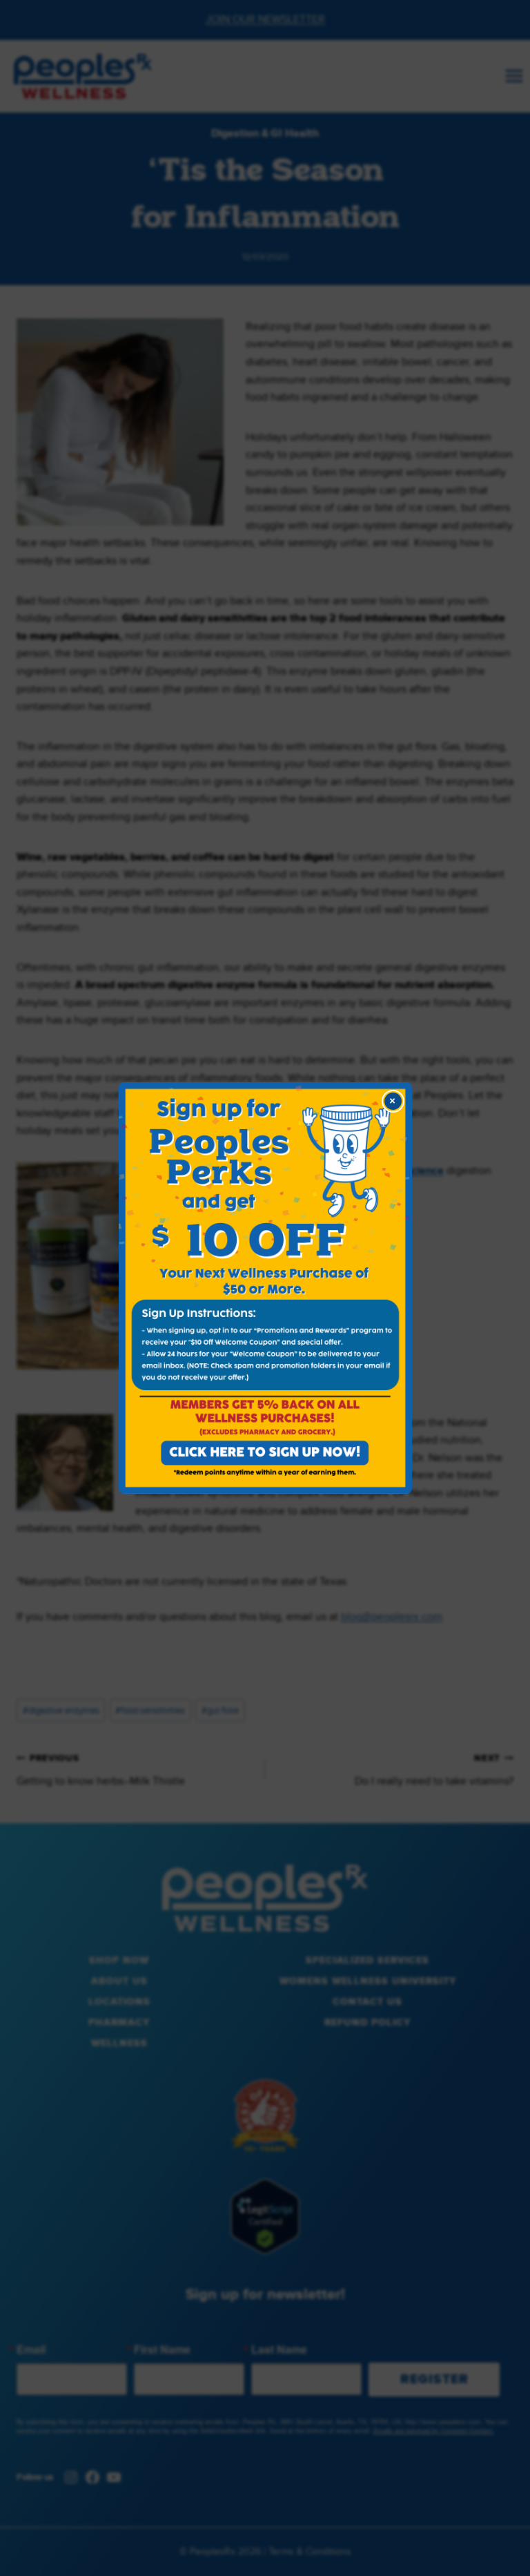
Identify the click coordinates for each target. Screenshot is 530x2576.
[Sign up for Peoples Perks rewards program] (265, 1288)
